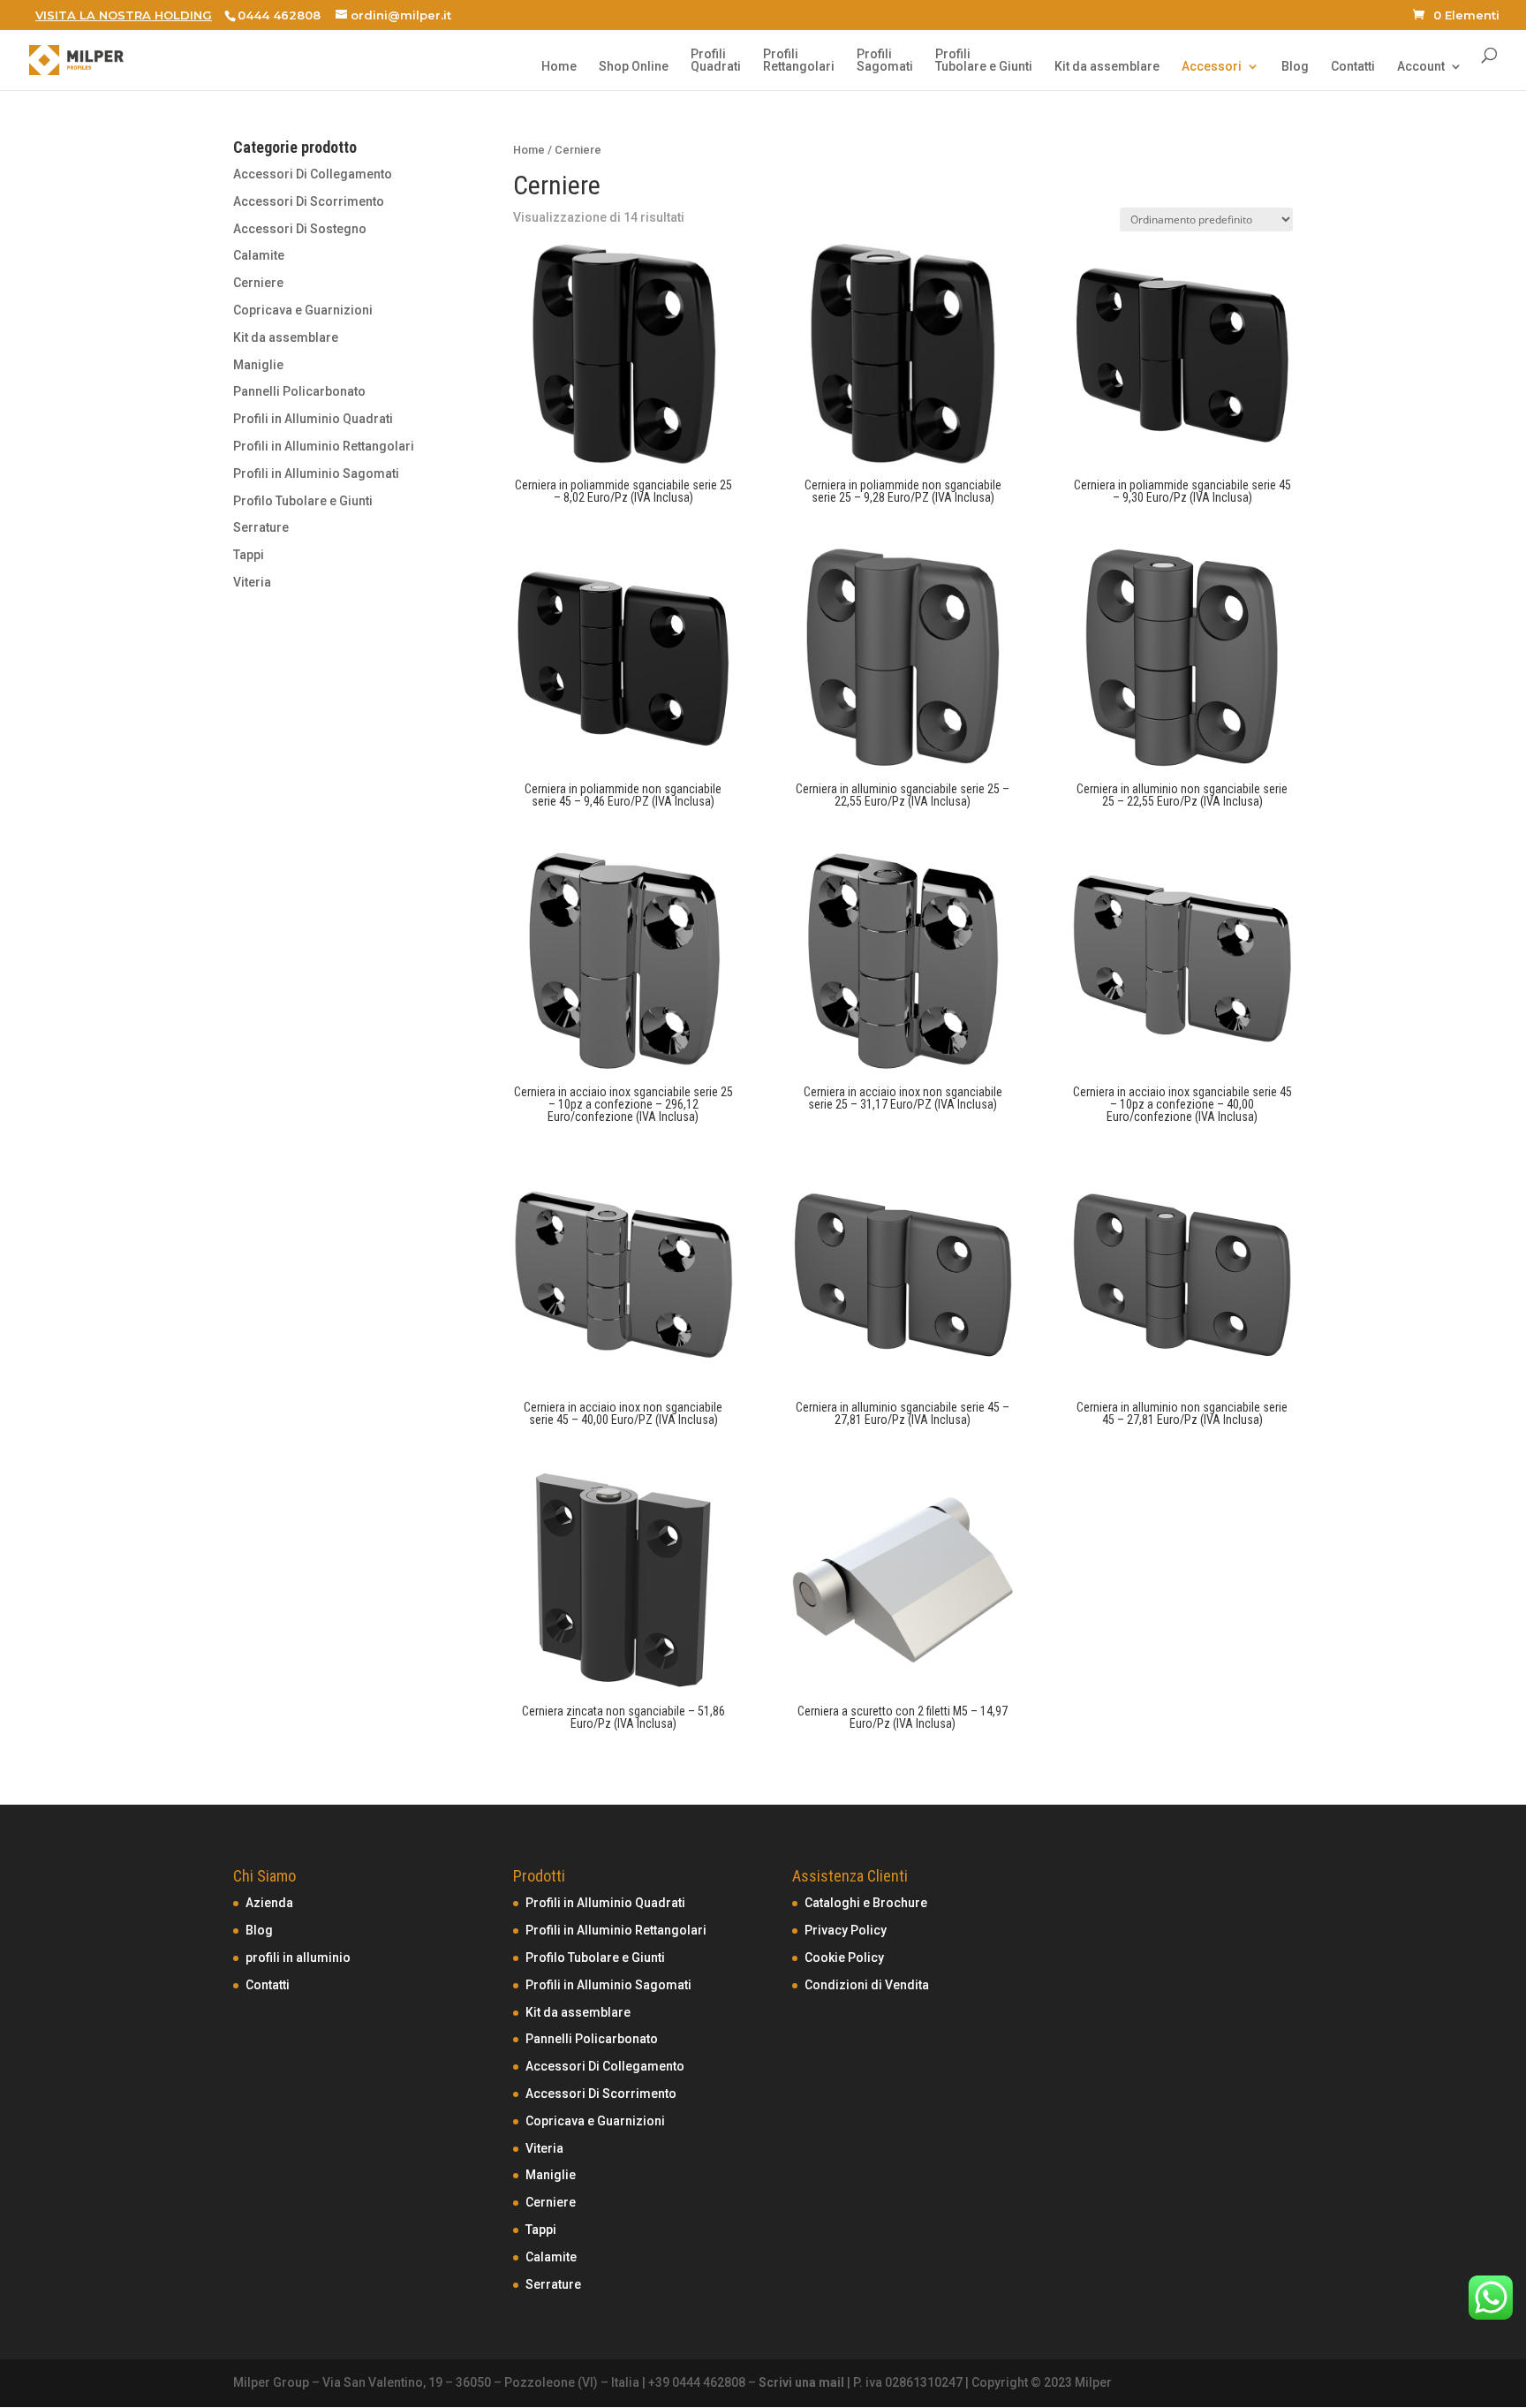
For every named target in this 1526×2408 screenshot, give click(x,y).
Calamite (259, 255)
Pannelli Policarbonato (299, 391)
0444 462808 (279, 15)
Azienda (269, 1903)
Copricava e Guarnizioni (303, 310)
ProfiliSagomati (885, 61)
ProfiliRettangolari (799, 61)
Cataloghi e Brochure (866, 1903)
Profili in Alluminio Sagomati (316, 473)
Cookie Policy (844, 1957)
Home (559, 67)
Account (1421, 67)
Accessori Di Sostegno (300, 229)
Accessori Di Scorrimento (309, 201)
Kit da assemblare (1107, 67)
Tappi (249, 555)
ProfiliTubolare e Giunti (984, 61)
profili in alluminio (298, 1957)
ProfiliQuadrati (716, 61)
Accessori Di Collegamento (313, 174)
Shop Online (634, 67)
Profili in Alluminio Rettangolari (324, 446)
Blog (1295, 67)
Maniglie (258, 365)
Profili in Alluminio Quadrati (313, 419)
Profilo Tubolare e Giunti (303, 501)
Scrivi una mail (801, 2382)
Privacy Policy (846, 1930)
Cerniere (258, 283)
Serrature (261, 527)
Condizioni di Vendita (867, 1985)
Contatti (1353, 67)
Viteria (252, 582)
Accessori (1212, 67)
